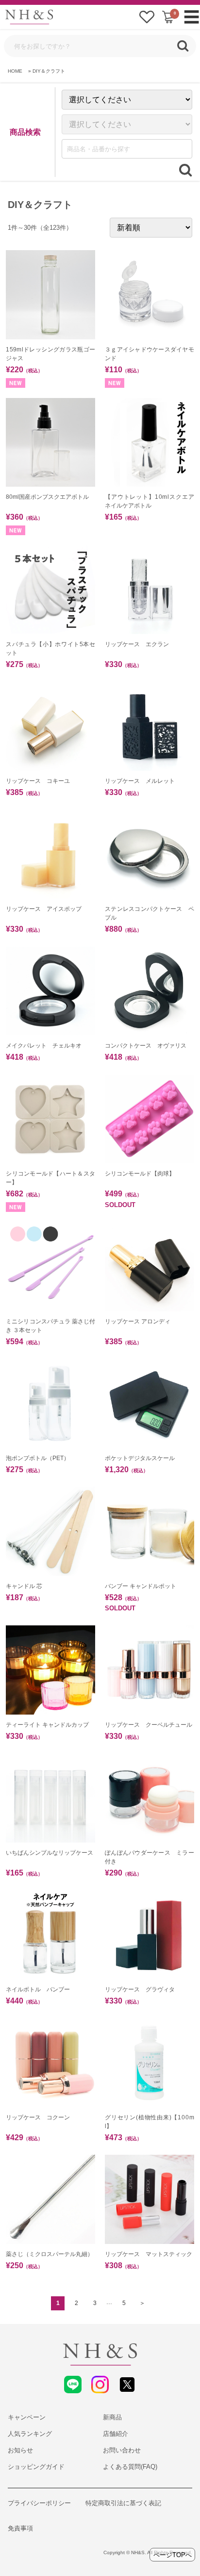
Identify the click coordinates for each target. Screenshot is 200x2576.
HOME (15, 71)
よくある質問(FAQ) (130, 2467)
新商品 (112, 2417)
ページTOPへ (173, 2555)
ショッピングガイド (36, 2467)
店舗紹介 (116, 2434)
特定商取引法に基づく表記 (123, 2503)
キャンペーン (27, 2417)
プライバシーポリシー (39, 2503)
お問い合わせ (122, 2450)
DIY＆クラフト (49, 71)
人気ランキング (30, 2434)
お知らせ (20, 2450)
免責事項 (20, 2528)
